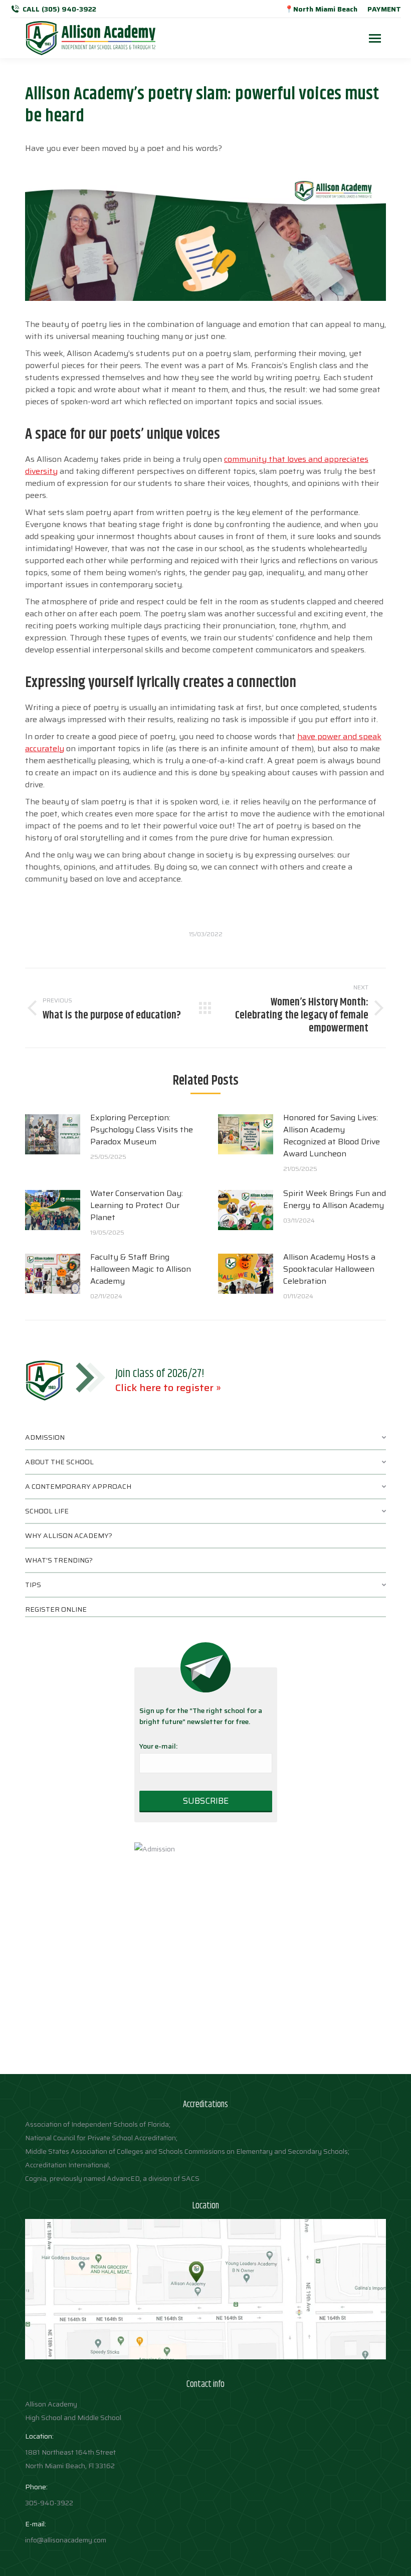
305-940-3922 (49, 2503)
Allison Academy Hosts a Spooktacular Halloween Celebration (329, 1269)
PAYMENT (384, 9)
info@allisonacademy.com (66, 2540)
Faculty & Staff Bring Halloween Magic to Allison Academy (141, 1269)
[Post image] (53, 1134)
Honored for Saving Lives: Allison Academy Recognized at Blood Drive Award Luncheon (332, 1136)
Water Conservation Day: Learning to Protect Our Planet (137, 1206)
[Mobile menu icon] (375, 38)
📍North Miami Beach (321, 9)
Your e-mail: (158, 1746)
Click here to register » (168, 1388)
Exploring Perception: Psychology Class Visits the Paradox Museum (142, 1130)
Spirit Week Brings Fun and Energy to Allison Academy (335, 1199)
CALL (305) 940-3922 (59, 9)
